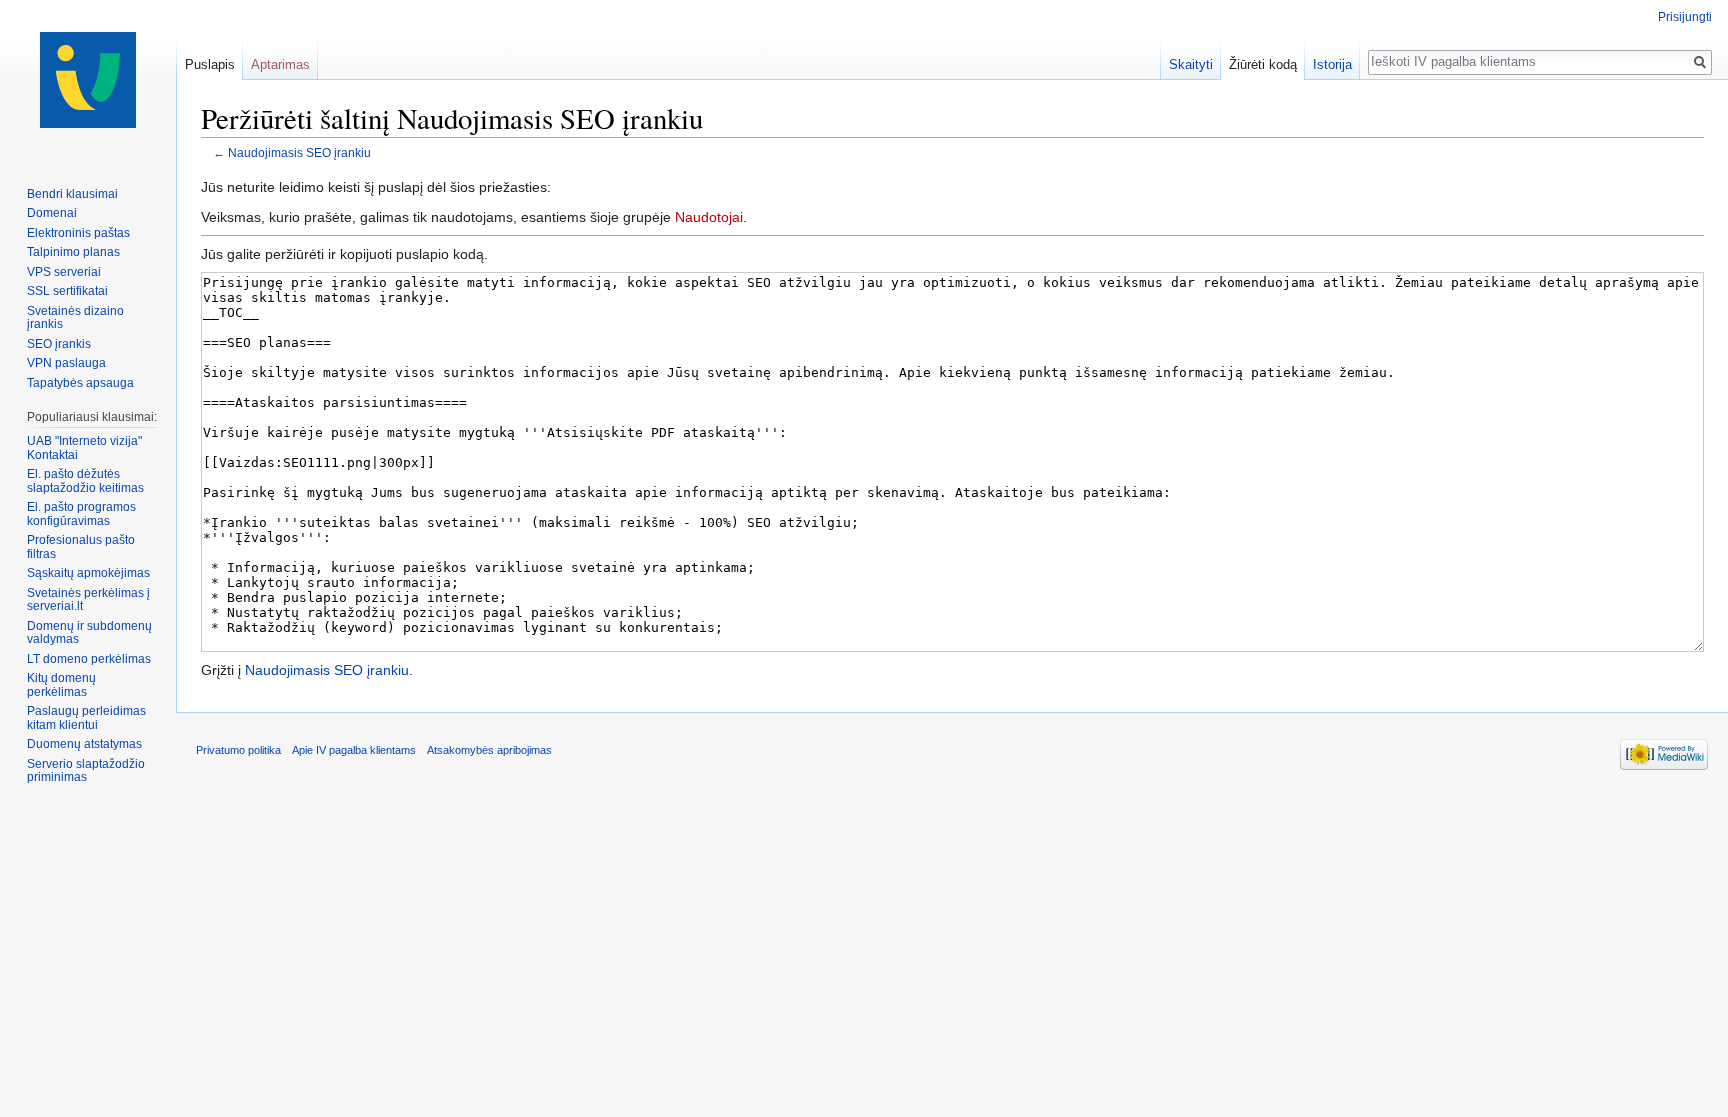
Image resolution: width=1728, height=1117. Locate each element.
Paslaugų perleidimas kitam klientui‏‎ (86, 718)
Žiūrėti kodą (1263, 64)
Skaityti (1191, 64)
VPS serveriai (64, 272)
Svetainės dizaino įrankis (75, 318)
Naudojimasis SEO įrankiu (299, 152)
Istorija (1332, 64)
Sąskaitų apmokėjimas (88, 573)
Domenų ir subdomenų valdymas (89, 633)
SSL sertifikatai (67, 291)
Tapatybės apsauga (80, 383)
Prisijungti (1685, 17)
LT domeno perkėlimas (89, 659)
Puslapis (210, 64)
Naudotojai (709, 217)
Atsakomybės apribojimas (489, 750)
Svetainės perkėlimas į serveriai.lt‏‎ (88, 600)
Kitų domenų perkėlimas (61, 685)
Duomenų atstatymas (84, 744)
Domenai (52, 213)
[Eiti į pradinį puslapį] (88, 80)
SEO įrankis (59, 344)
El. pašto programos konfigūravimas (81, 514)
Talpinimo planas (73, 252)
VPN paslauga (66, 363)
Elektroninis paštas (78, 233)
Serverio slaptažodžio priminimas (86, 771)
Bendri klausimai (72, 194)
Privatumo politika (238, 750)
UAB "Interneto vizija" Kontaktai (84, 448)
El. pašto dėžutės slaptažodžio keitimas (85, 481)
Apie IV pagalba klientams (354, 750)
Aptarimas (280, 64)
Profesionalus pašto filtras (81, 547)
